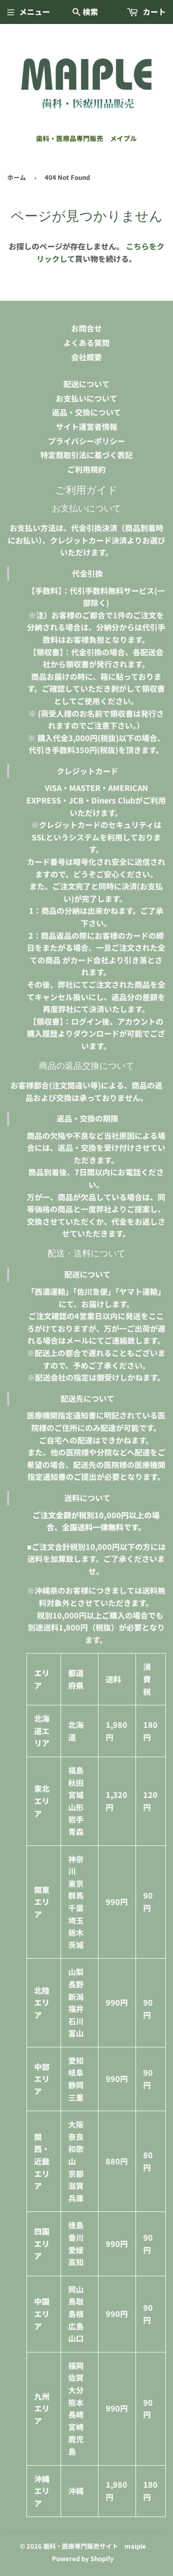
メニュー (35, 12)
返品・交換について (86, 412)
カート (153, 12)
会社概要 (86, 357)
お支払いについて (86, 398)
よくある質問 (86, 343)
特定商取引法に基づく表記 (86, 455)
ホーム (17, 177)
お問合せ (86, 328)
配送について (86, 384)
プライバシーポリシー (86, 441)
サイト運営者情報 (86, 426)
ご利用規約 (86, 469)
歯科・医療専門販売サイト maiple (95, 2546)
